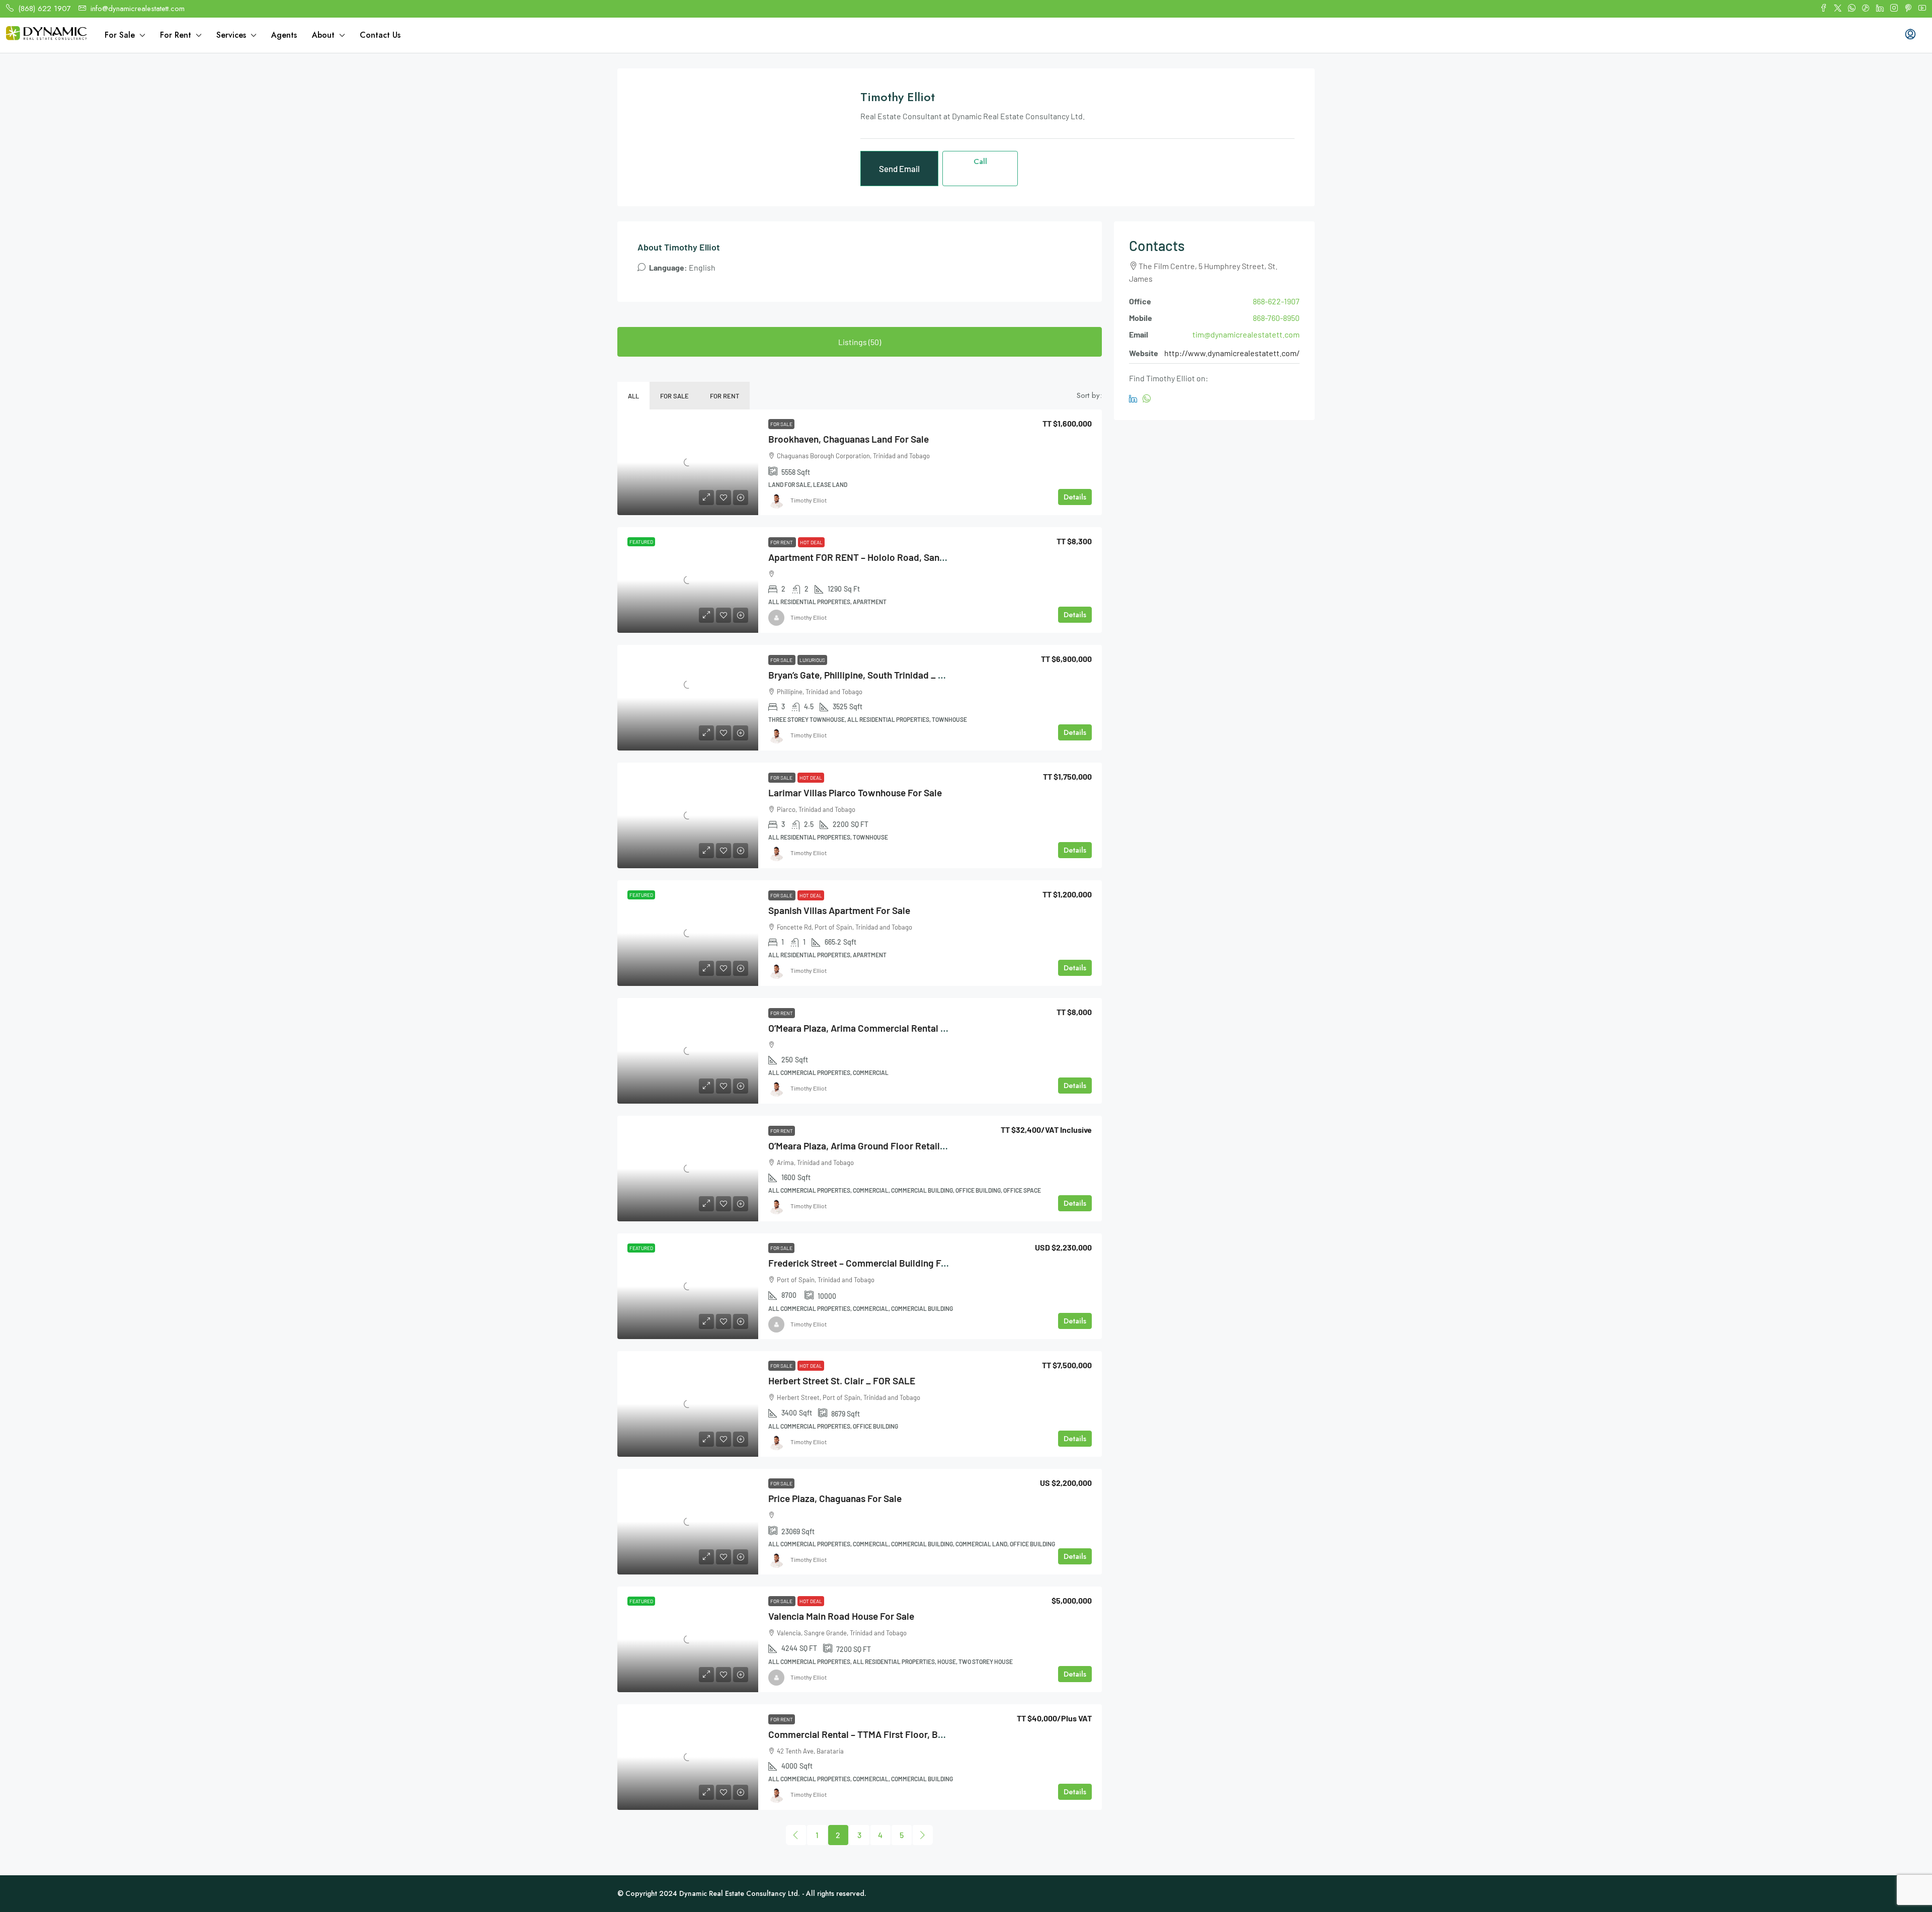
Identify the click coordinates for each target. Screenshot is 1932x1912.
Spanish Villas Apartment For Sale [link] (839, 910)
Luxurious (812, 660)
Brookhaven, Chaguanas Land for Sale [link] (849, 439)
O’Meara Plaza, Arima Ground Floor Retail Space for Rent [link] (887, 1146)
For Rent (176, 35)
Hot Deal (811, 542)
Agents (284, 35)
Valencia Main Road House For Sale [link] (841, 1616)
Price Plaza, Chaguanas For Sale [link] (835, 1498)
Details (1075, 497)
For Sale (120, 35)
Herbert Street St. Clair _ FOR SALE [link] (842, 1381)
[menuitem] (1910, 35)
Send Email (899, 169)
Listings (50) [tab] (860, 342)
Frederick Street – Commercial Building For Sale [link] (869, 1263)
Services (231, 35)
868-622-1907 (1276, 301)
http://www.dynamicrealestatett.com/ (1232, 353)
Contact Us (380, 35)
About (323, 35)
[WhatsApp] (1149, 399)
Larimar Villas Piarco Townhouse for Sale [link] (855, 793)
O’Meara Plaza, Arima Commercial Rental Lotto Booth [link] (880, 1028)
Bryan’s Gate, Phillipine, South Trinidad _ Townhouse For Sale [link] (895, 675)
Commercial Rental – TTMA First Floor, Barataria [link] (870, 1734)
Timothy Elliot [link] (809, 500)
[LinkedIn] (1136, 399)
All (633, 396)
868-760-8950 (1276, 318)
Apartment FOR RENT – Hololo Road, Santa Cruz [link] (869, 557)
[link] (688, 462)
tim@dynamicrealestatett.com (1246, 334)
